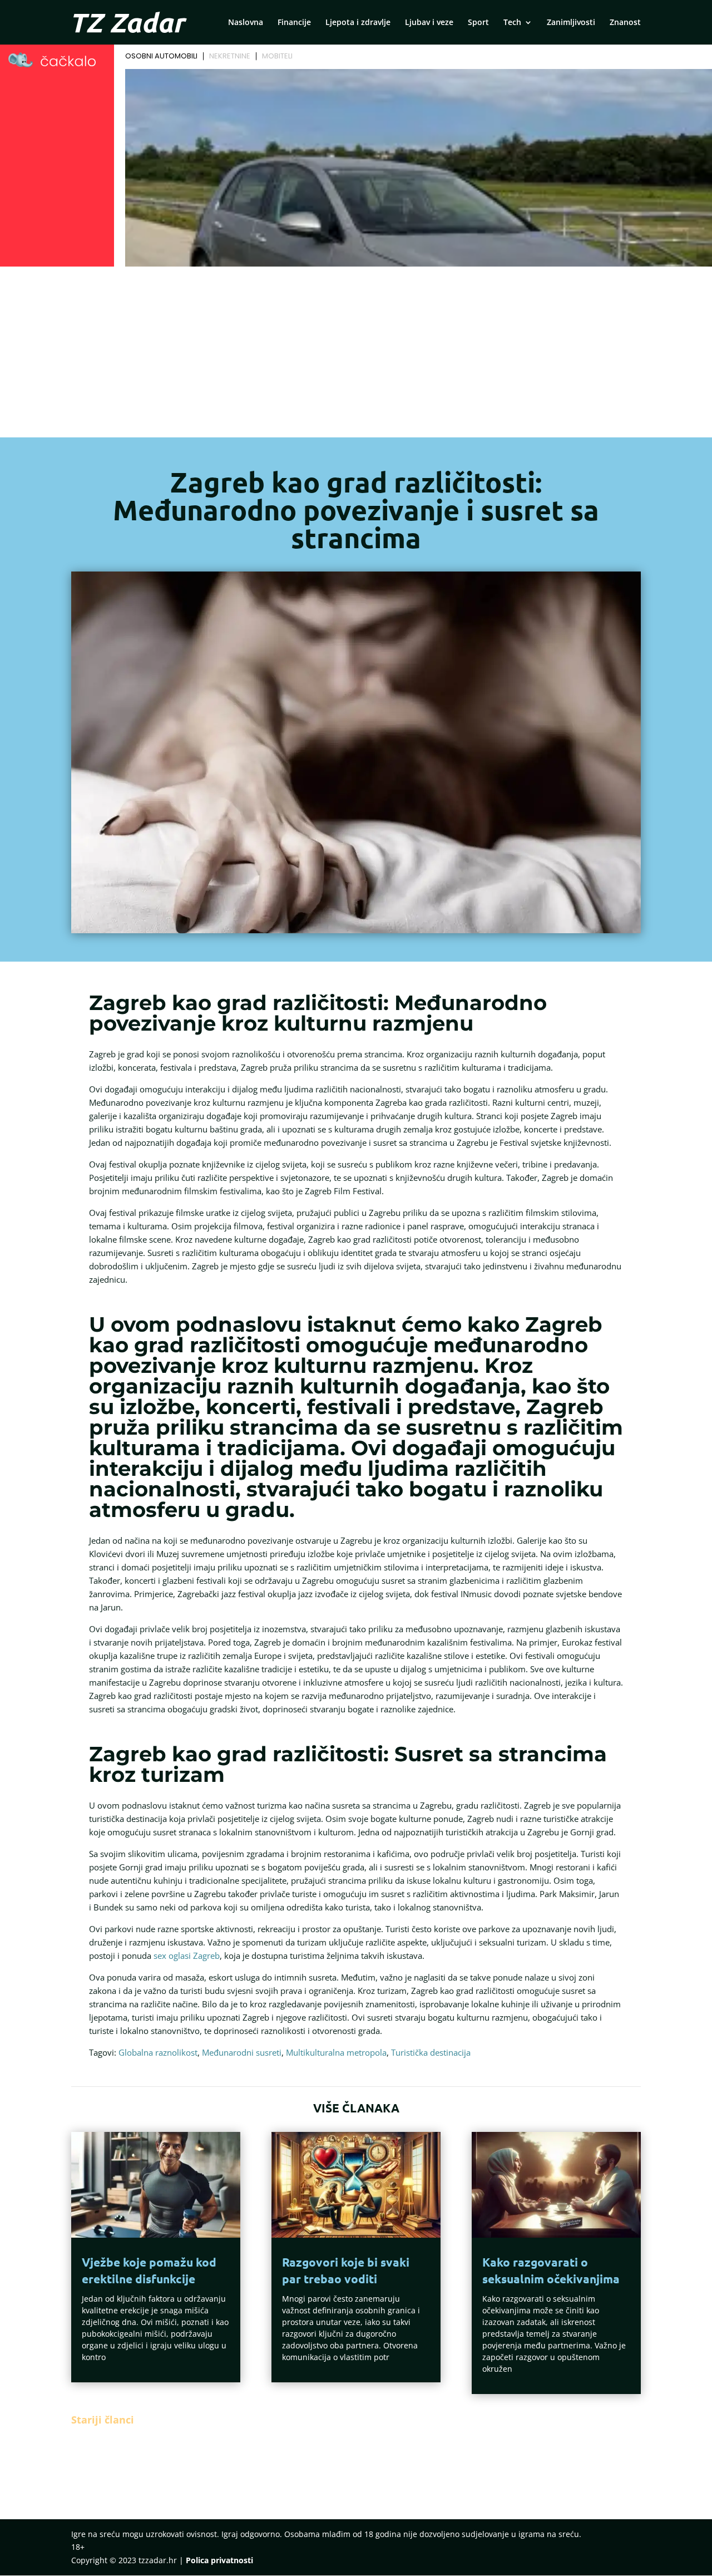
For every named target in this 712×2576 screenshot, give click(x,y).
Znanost (625, 23)
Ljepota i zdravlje (358, 23)
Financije (294, 23)
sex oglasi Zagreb (187, 1956)
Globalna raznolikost (158, 2052)
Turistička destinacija (431, 2052)
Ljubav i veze (429, 23)
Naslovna (246, 23)
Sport (478, 23)
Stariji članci (103, 2420)
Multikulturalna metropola (336, 2052)
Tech (512, 23)
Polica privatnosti (219, 2560)
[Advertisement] (356, 354)
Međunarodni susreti (242, 2052)
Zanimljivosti (571, 23)
